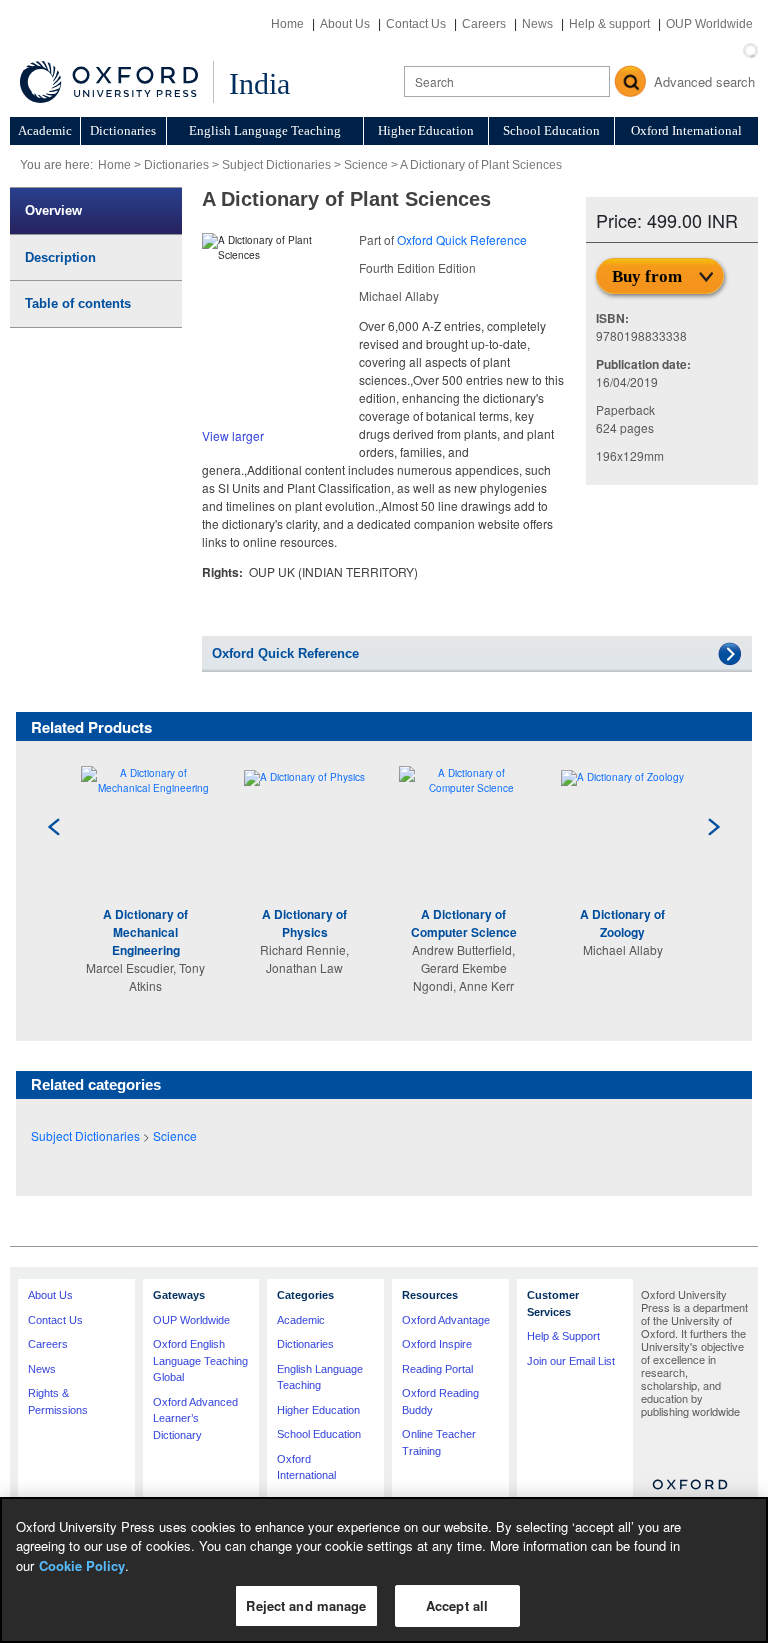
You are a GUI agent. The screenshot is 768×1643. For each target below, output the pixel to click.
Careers (484, 24)
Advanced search (704, 81)
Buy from (647, 276)
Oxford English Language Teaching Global (200, 1360)
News (537, 24)
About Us (345, 24)
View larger (233, 435)
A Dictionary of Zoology (622, 923)
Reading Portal (437, 1369)
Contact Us (416, 24)
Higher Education (426, 130)
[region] (384, 1570)
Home (287, 24)
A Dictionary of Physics (304, 923)
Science (366, 165)
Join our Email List (571, 1361)
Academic (45, 130)
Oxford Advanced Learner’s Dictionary (195, 1418)
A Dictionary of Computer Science (464, 923)
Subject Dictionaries (276, 165)
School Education (551, 130)
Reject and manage (306, 1605)
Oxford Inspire (437, 1344)
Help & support (609, 24)
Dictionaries (123, 130)
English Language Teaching (265, 130)
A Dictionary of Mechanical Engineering (145, 932)
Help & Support (563, 1336)
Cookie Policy (82, 1565)
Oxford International (686, 130)
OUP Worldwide (709, 24)
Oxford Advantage (446, 1320)
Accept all (457, 1605)
